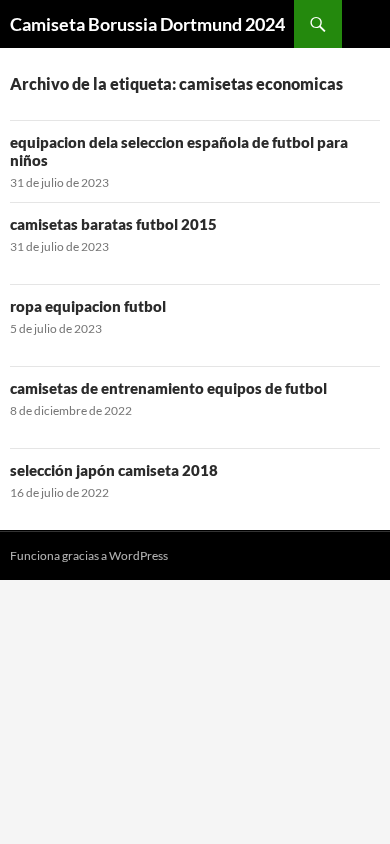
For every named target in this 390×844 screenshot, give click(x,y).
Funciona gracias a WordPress (89, 555)
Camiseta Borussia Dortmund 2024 (147, 24)
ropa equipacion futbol (88, 306)
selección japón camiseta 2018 (114, 470)
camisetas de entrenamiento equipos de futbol (168, 388)
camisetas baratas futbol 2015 (113, 224)
